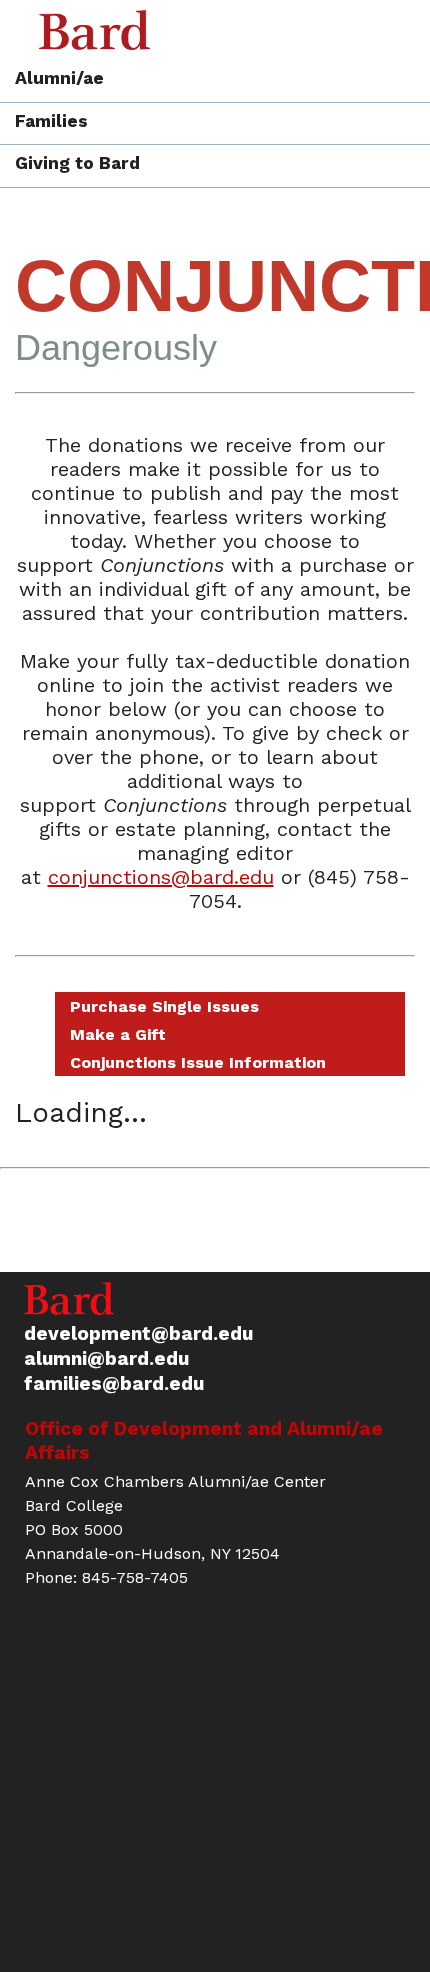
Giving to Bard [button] (77, 164)
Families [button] (51, 122)
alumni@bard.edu (106, 1358)
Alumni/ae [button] (59, 79)
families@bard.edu (114, 1383)
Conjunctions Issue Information (198, 1062)
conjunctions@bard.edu (161, 877)
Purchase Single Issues (164, 1006)
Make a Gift (118, 1034)
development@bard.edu (138, 1333)
